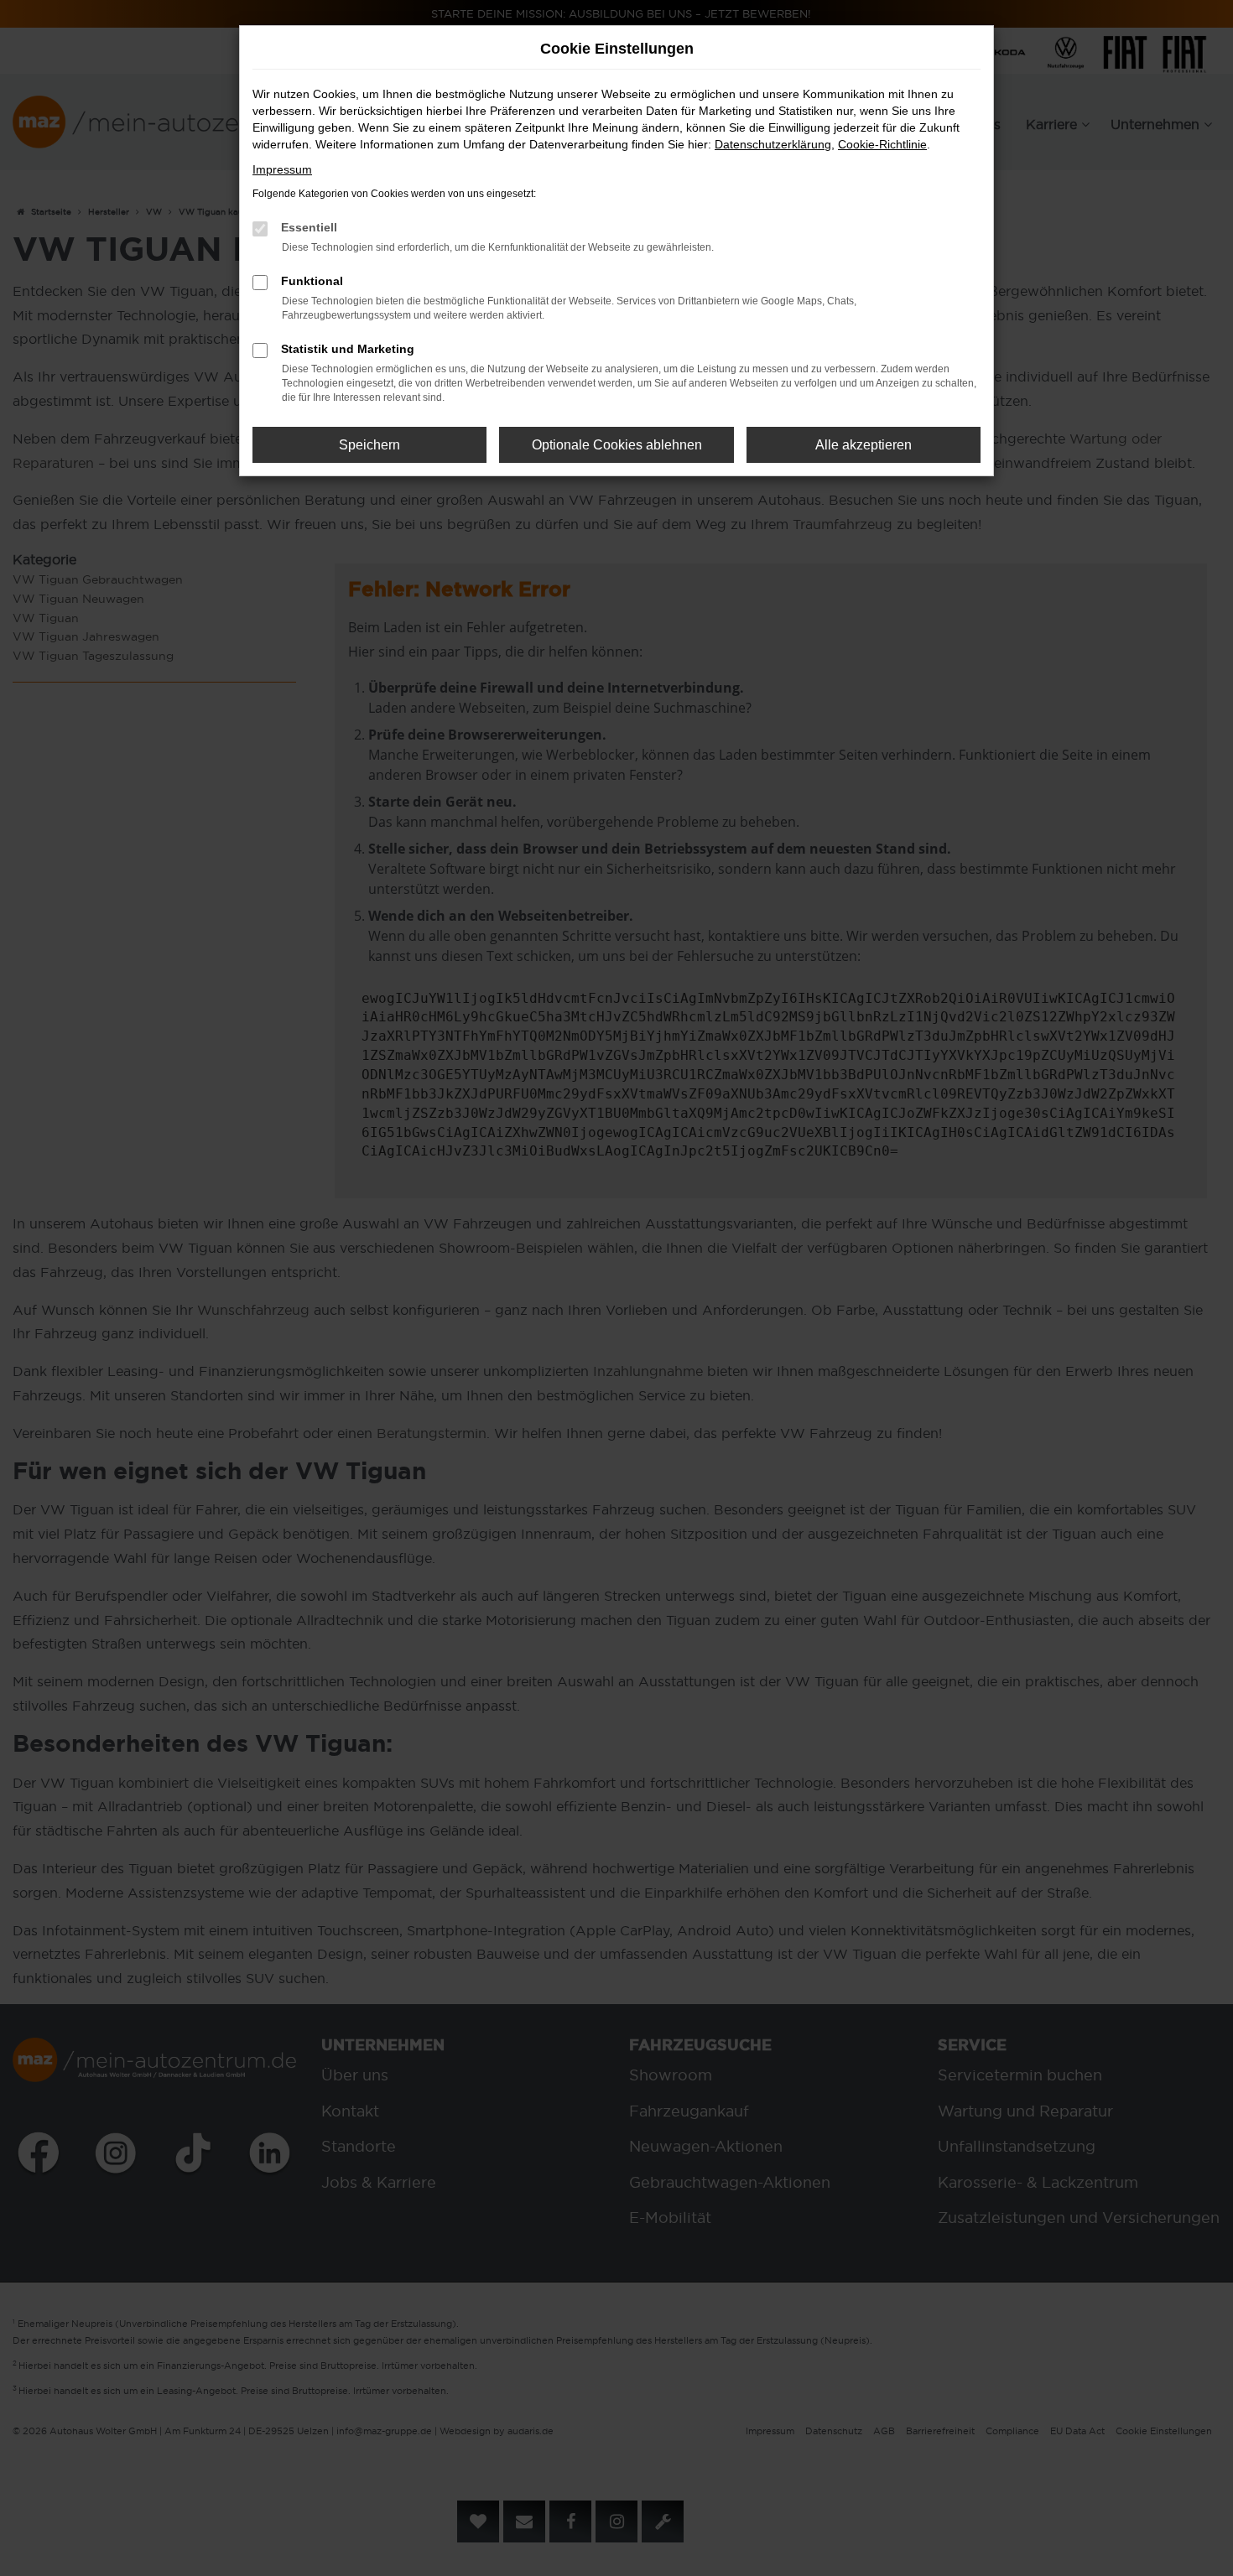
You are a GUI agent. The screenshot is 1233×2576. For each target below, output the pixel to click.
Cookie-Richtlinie (882, 144)
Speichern (369, 445)
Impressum (282, 169)
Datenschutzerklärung (773, 144)
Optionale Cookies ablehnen (617, 445)
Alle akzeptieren (864, 445)
